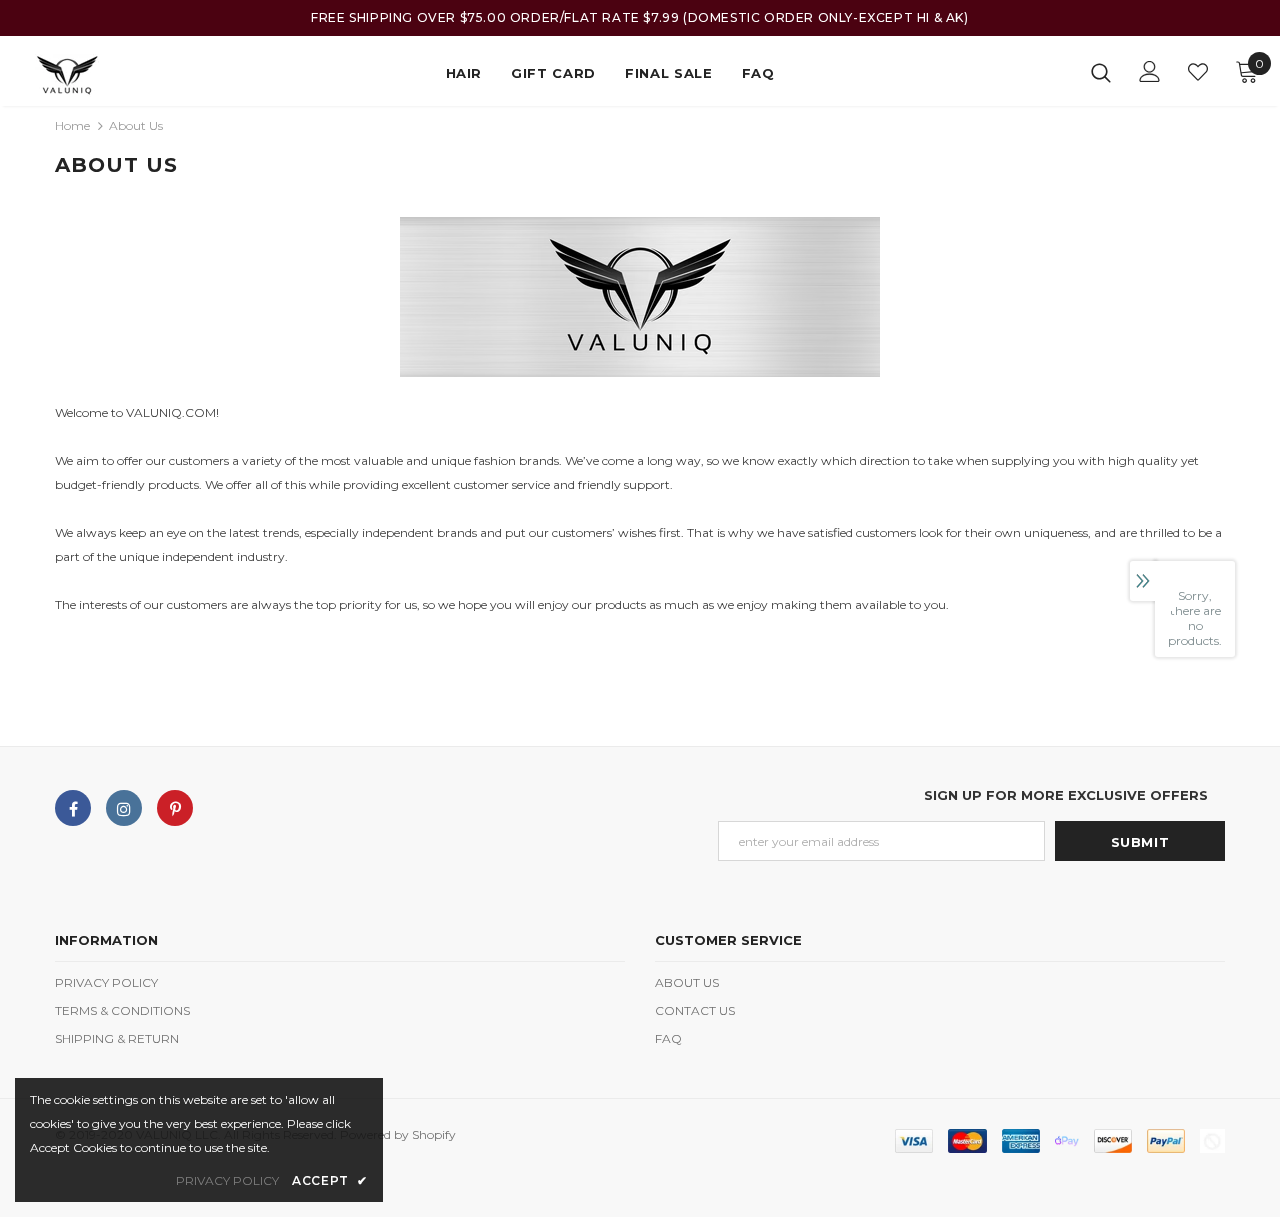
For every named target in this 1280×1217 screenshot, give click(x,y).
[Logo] (89, 75)
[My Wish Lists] (1198, 72)
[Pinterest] (175, 808)
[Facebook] (73, 808)
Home (72, 125)
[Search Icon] (1101, 72)
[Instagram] (124, 808)
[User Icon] (1150, 71)
